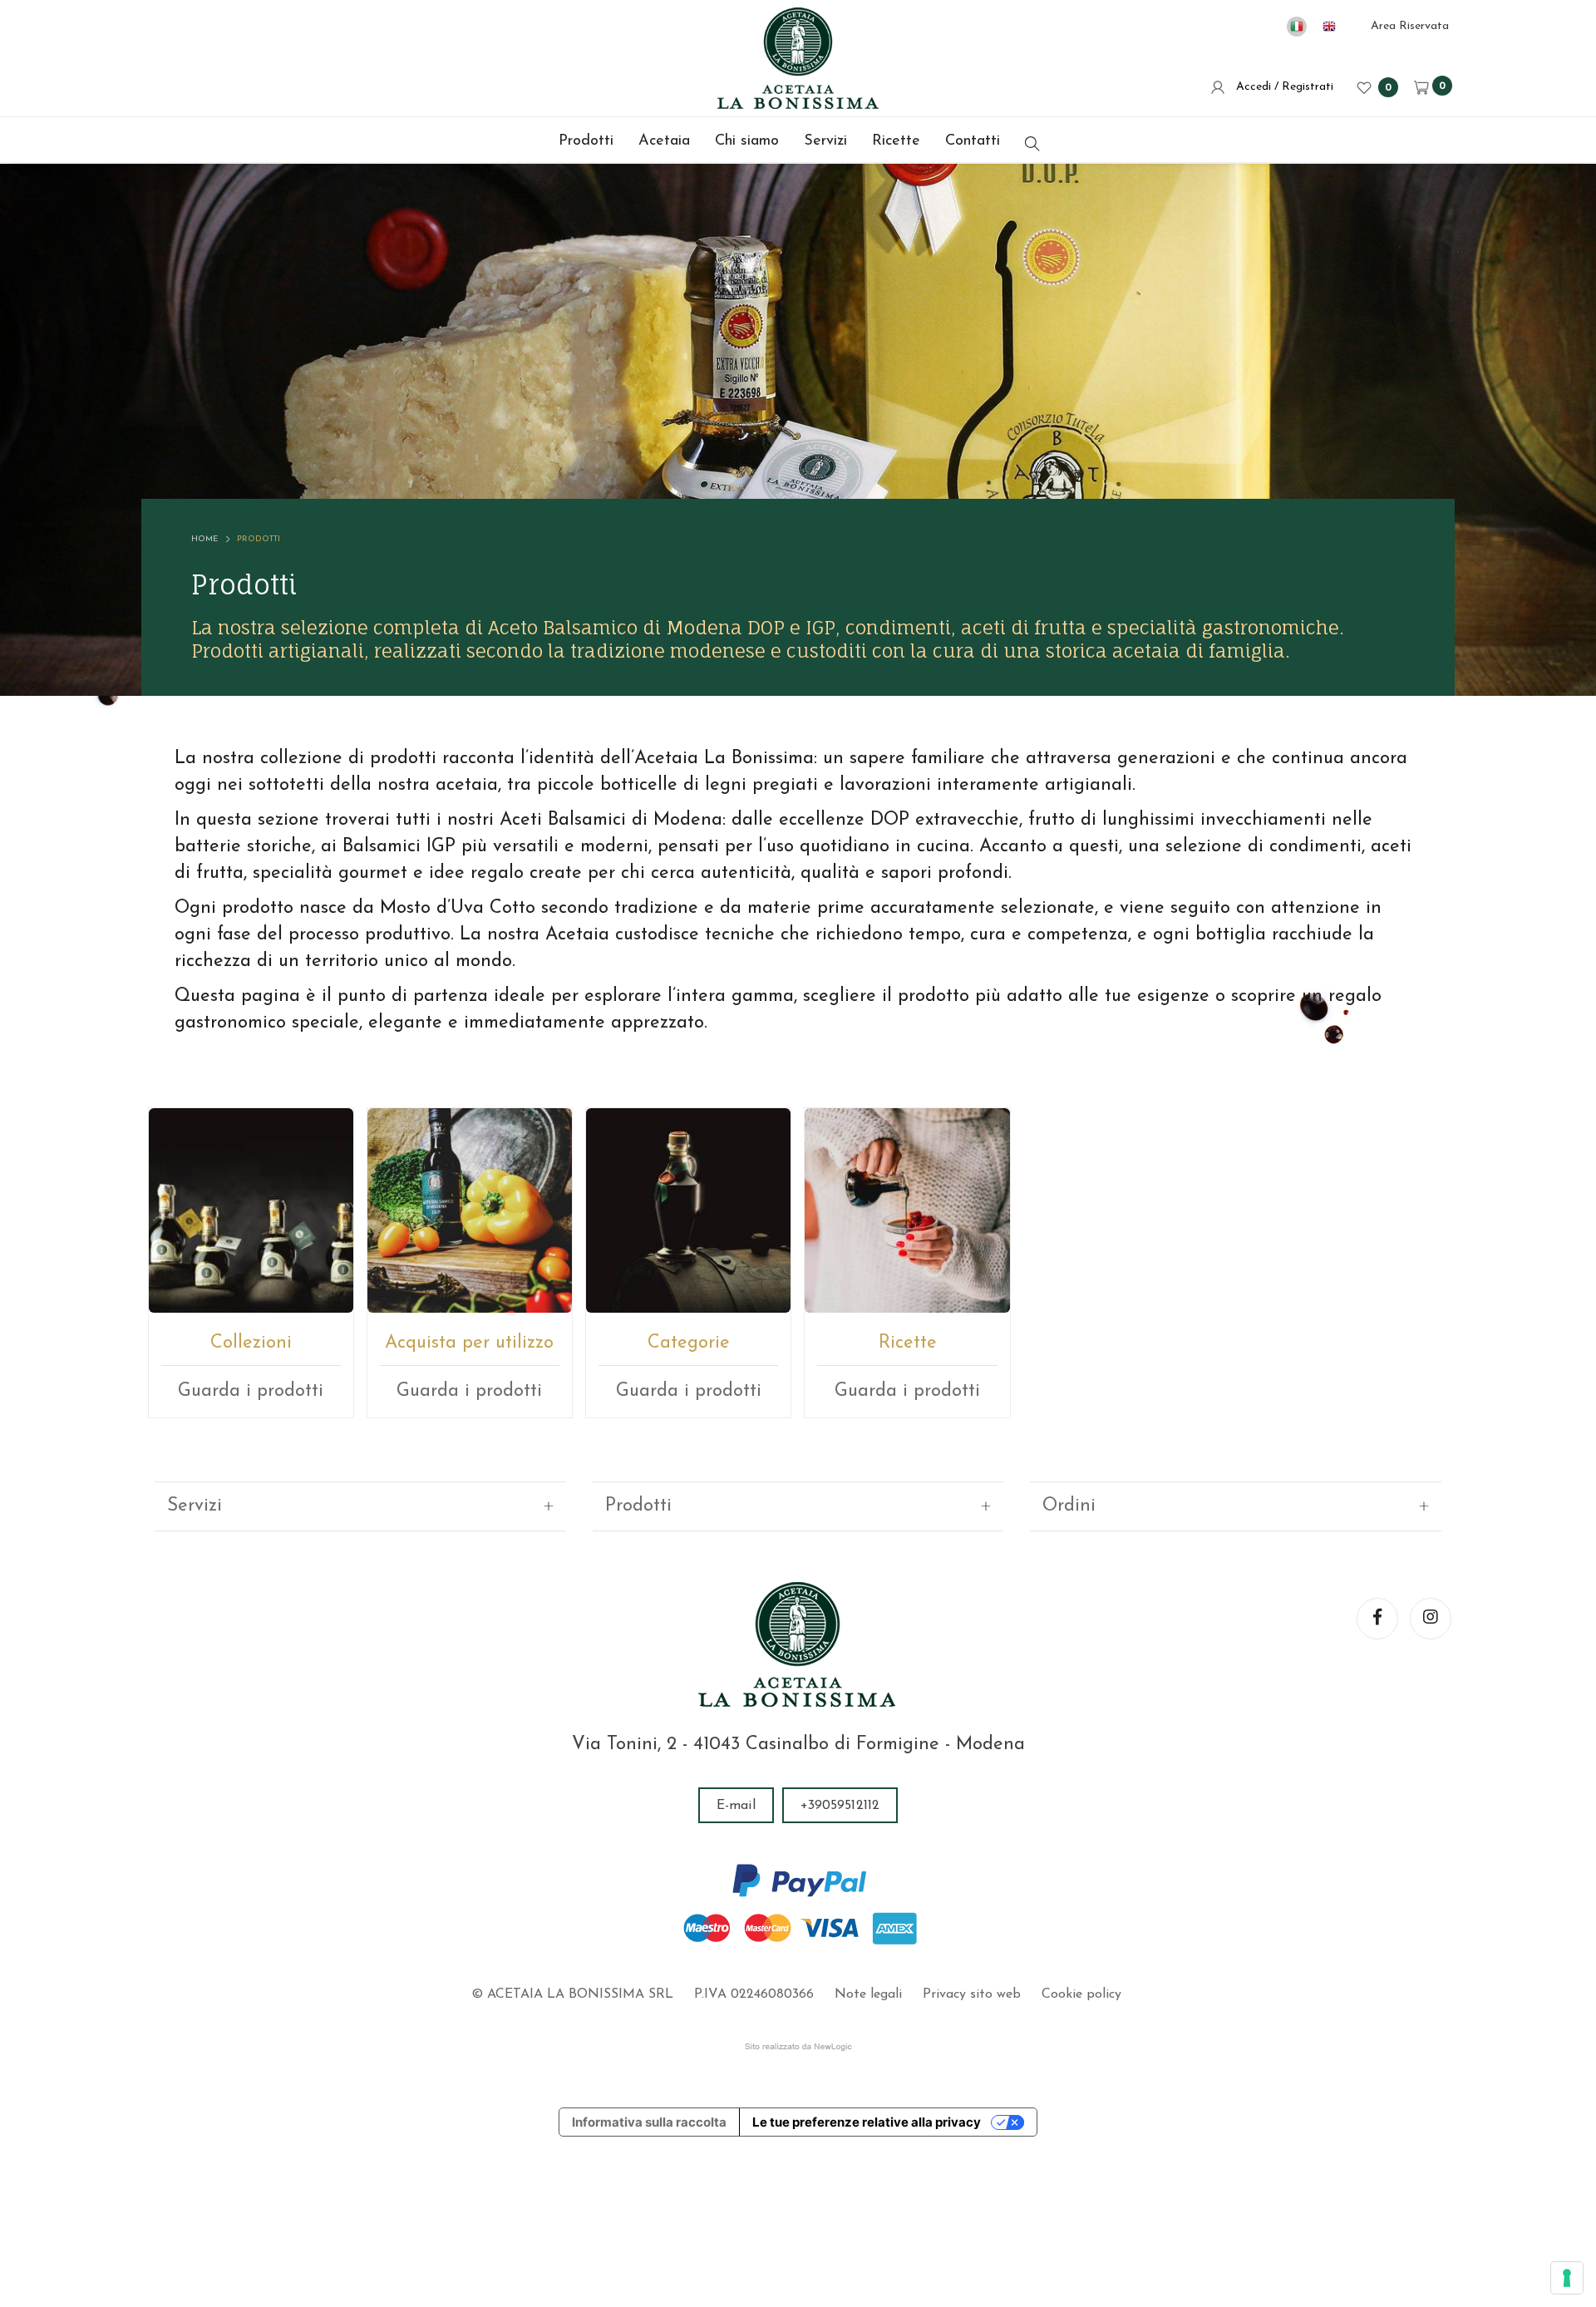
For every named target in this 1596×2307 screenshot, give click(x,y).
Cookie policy (1081, 1994)
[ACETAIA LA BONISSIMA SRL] (798, 58)
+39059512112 (840, 1806)
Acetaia (664, 141)
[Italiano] (1297, 27)
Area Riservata (1410, 26)
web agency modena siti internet (798, 2047)
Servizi (825, 141)
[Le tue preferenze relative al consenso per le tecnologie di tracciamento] (1567, 2278)
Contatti (973, 141)
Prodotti (586, 141)
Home (204, 539)
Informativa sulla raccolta (649, 2122)
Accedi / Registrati (1281, 87)
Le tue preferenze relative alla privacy (867, 2122)
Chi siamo (747, 141)
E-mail (736, 1806)
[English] (1329, 27)
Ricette (896, 141)
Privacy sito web (972, 1994)
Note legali (868, 1994)
